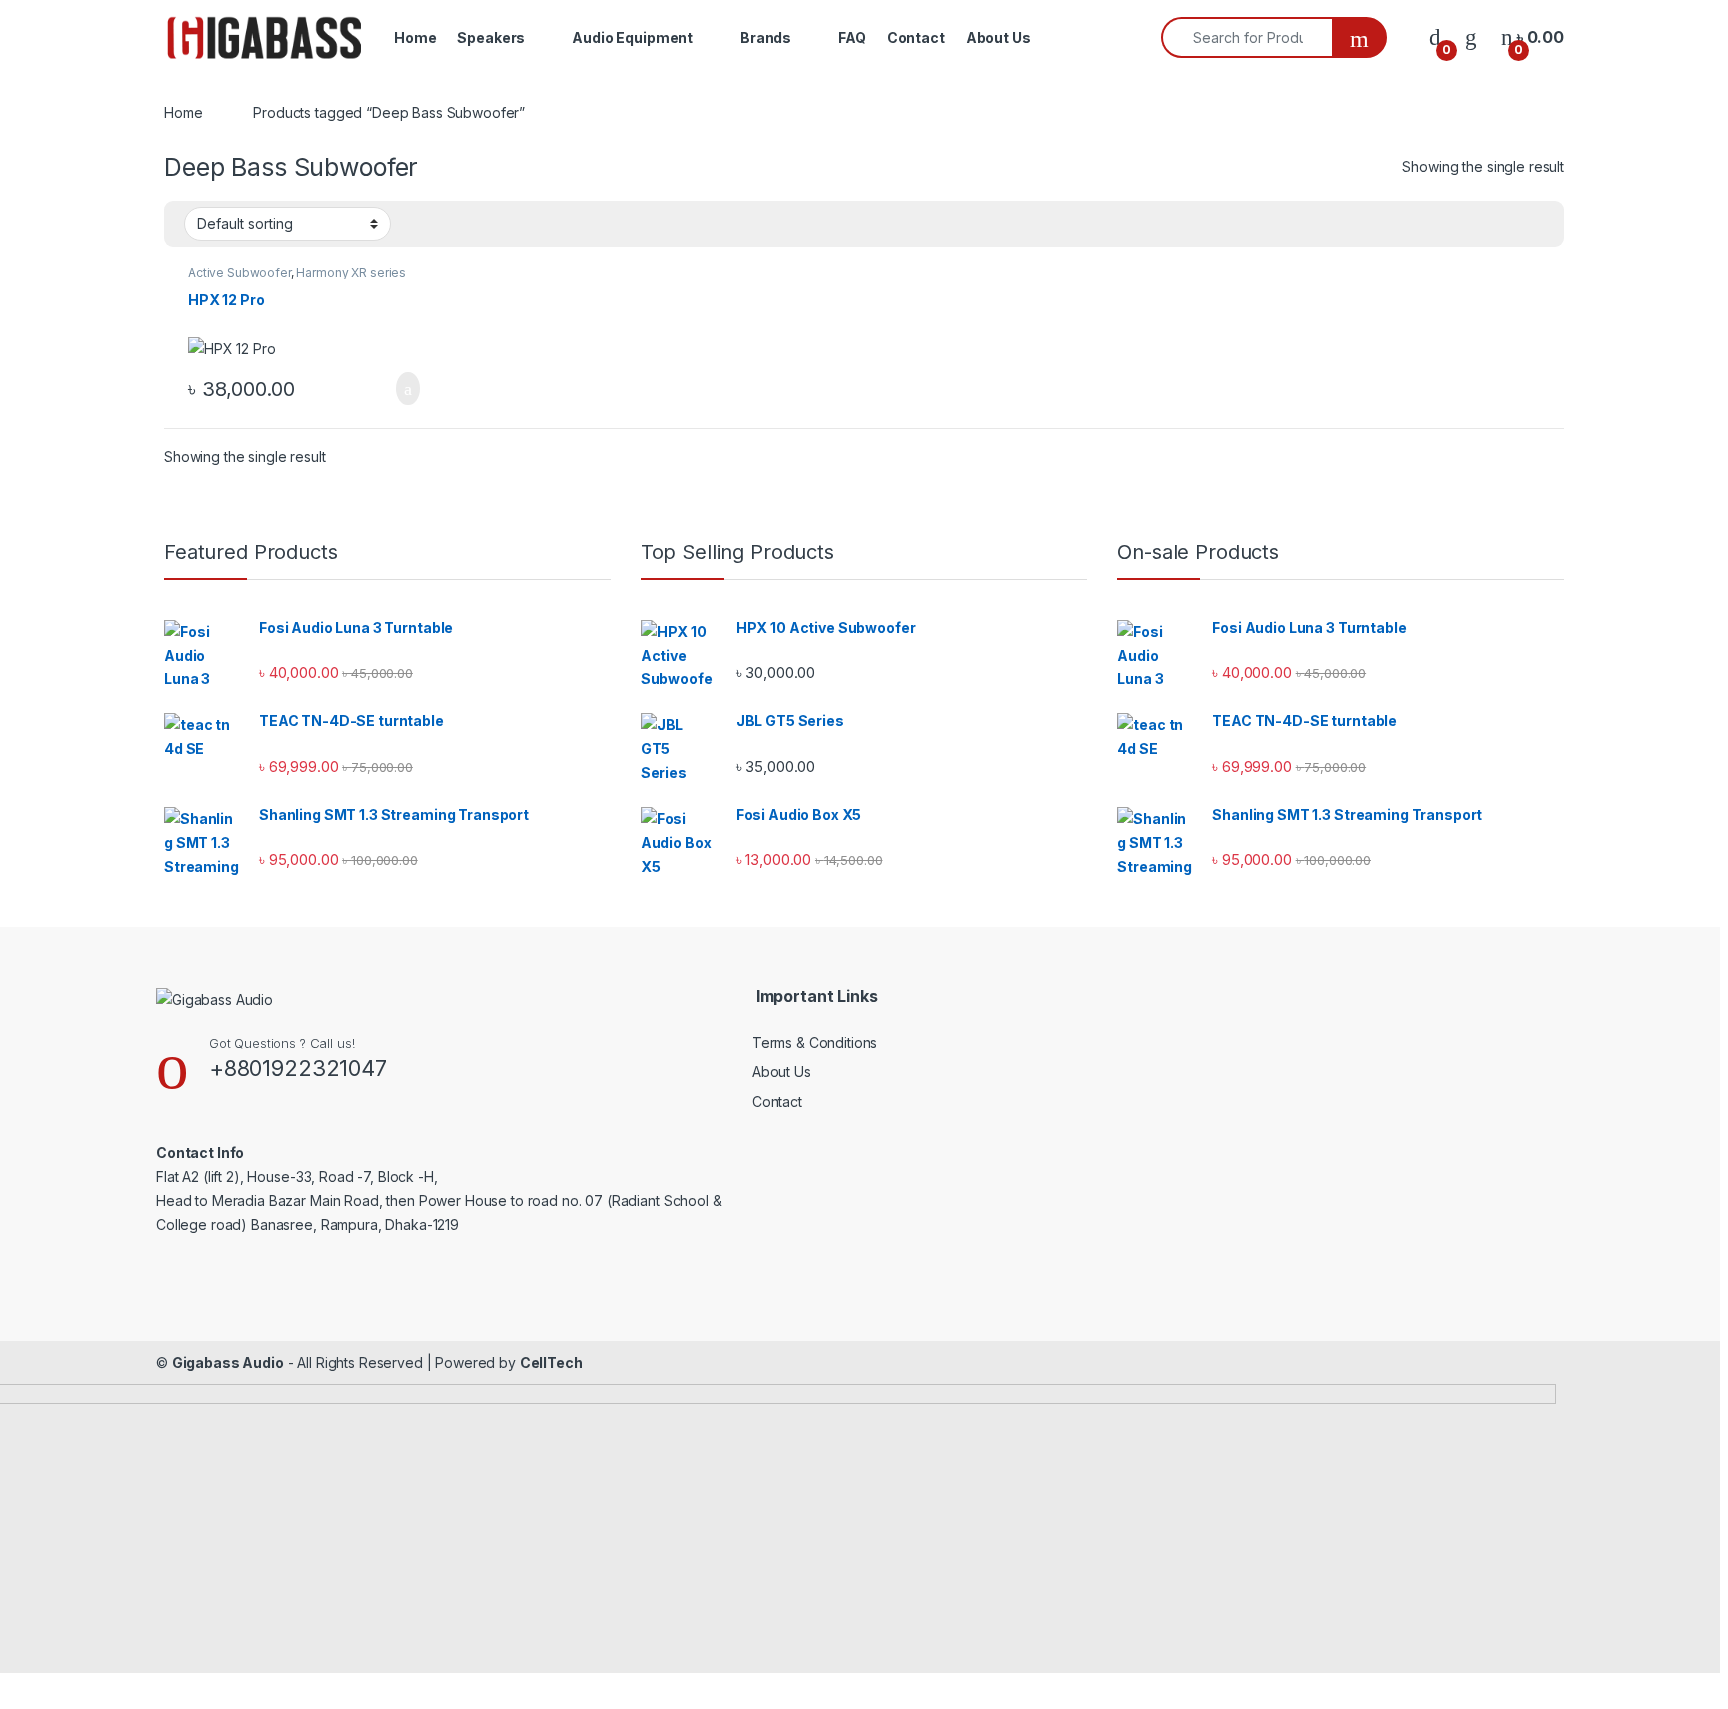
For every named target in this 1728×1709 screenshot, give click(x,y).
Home (415, 37)
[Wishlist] (1471, 37)
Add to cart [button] (406, 389)
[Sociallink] (164, 1265)
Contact (916, 37)
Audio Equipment (632, 37)
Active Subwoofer (239, 272)
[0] (1435, 37)
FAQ (852, 37)
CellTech (551, 1362)
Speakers (491, 37)
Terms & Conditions (814, 1042)
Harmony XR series (351, 272)
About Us (998, 37)
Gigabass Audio (228, 1362)
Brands (765, 37)
